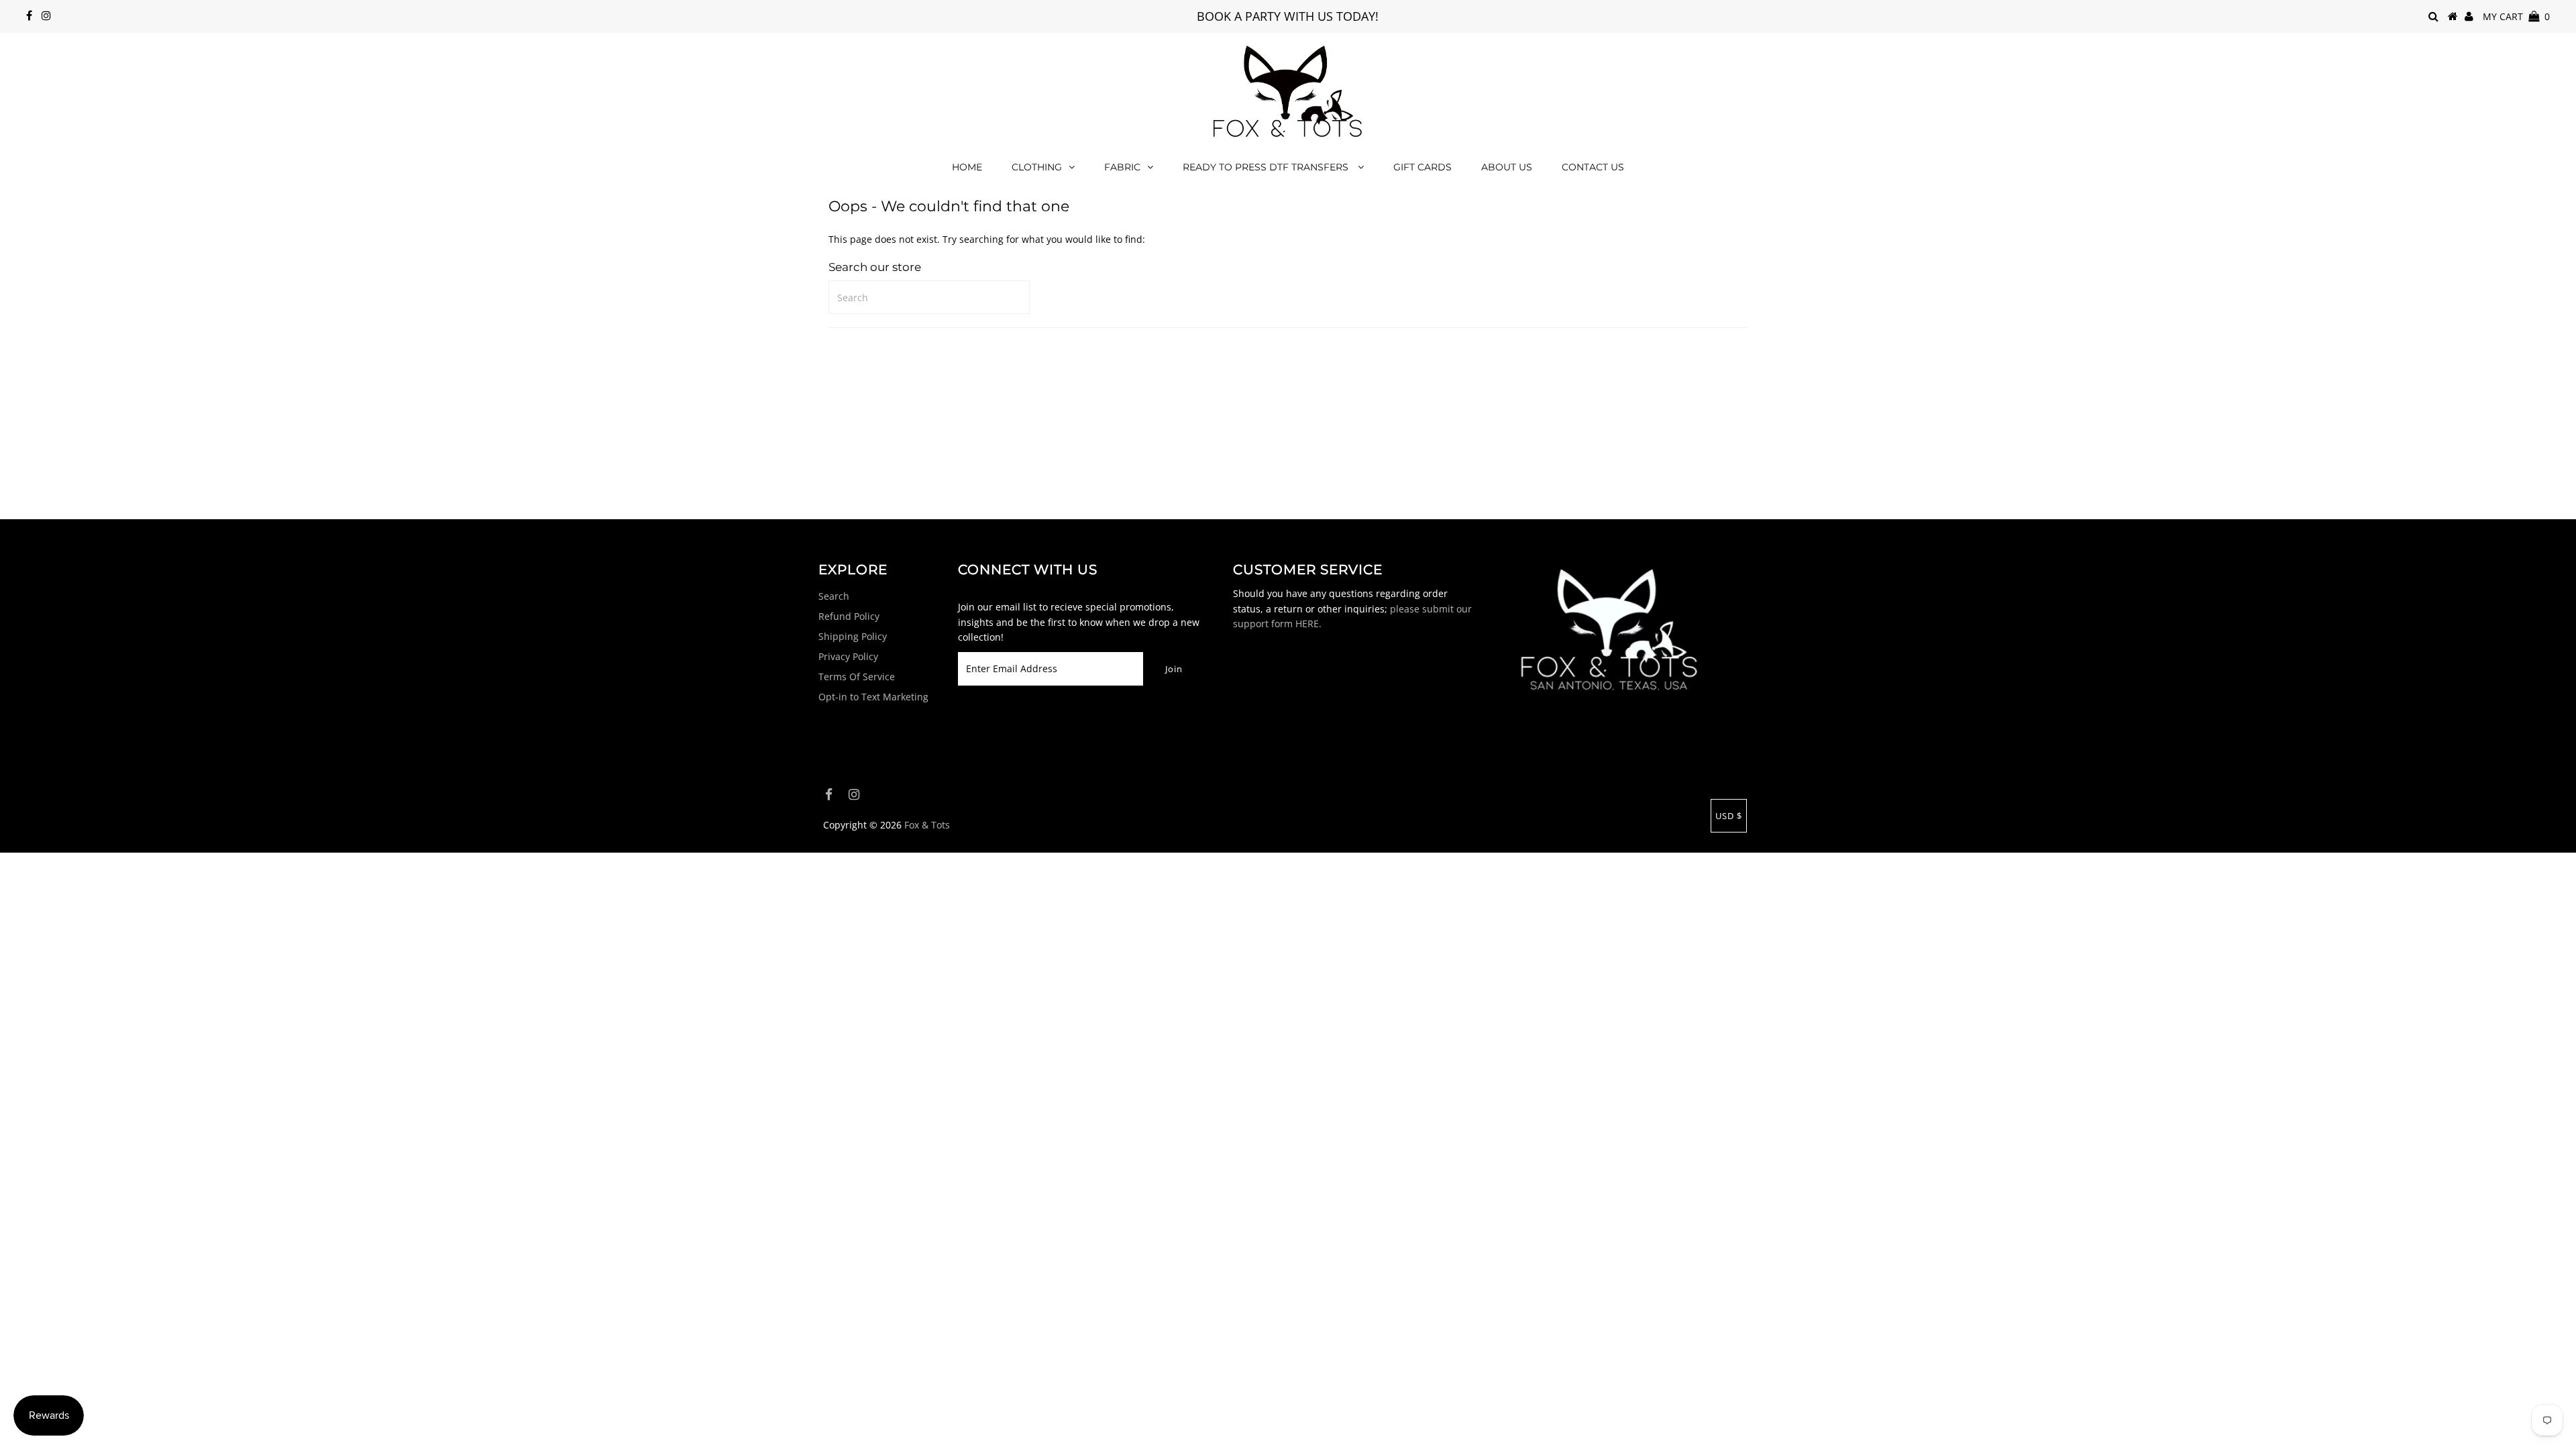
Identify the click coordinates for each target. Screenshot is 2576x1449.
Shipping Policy (853, 636)
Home (967, 167)
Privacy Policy (848, 656)
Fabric (1122, 167)
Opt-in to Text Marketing (873, 697)
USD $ (1729, 816)
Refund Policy (849, 616)
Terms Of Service (857, 677)
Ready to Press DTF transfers (1267, 167)
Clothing (1037, 167)
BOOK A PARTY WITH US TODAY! (1288, 16)
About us (1507, 167)
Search (834, 596)
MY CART (2516, 16)
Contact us (1593, 167)
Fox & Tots (927, 825)
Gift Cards (1423, 167)
